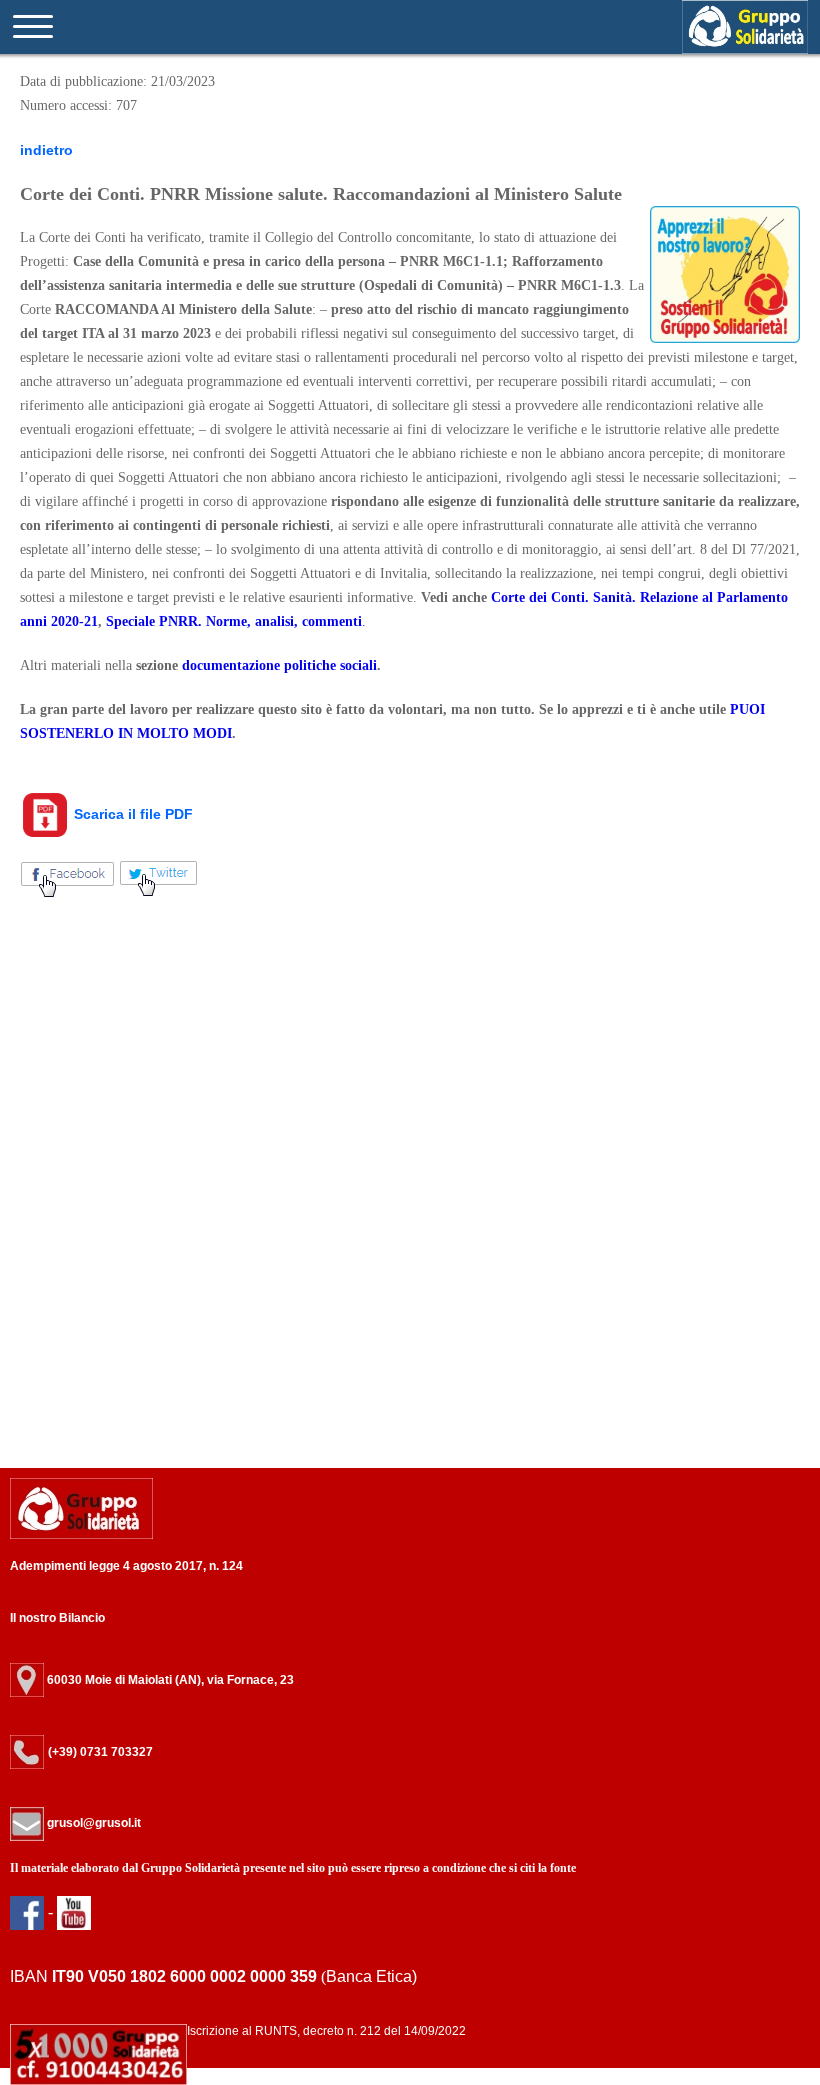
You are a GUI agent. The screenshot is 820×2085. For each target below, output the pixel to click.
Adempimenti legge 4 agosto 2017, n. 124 (126, 1566)
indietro (46, 150)
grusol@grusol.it (92, 1823)
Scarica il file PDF (131, 814)
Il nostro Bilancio (57, 1618)
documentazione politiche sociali (279, 665)
